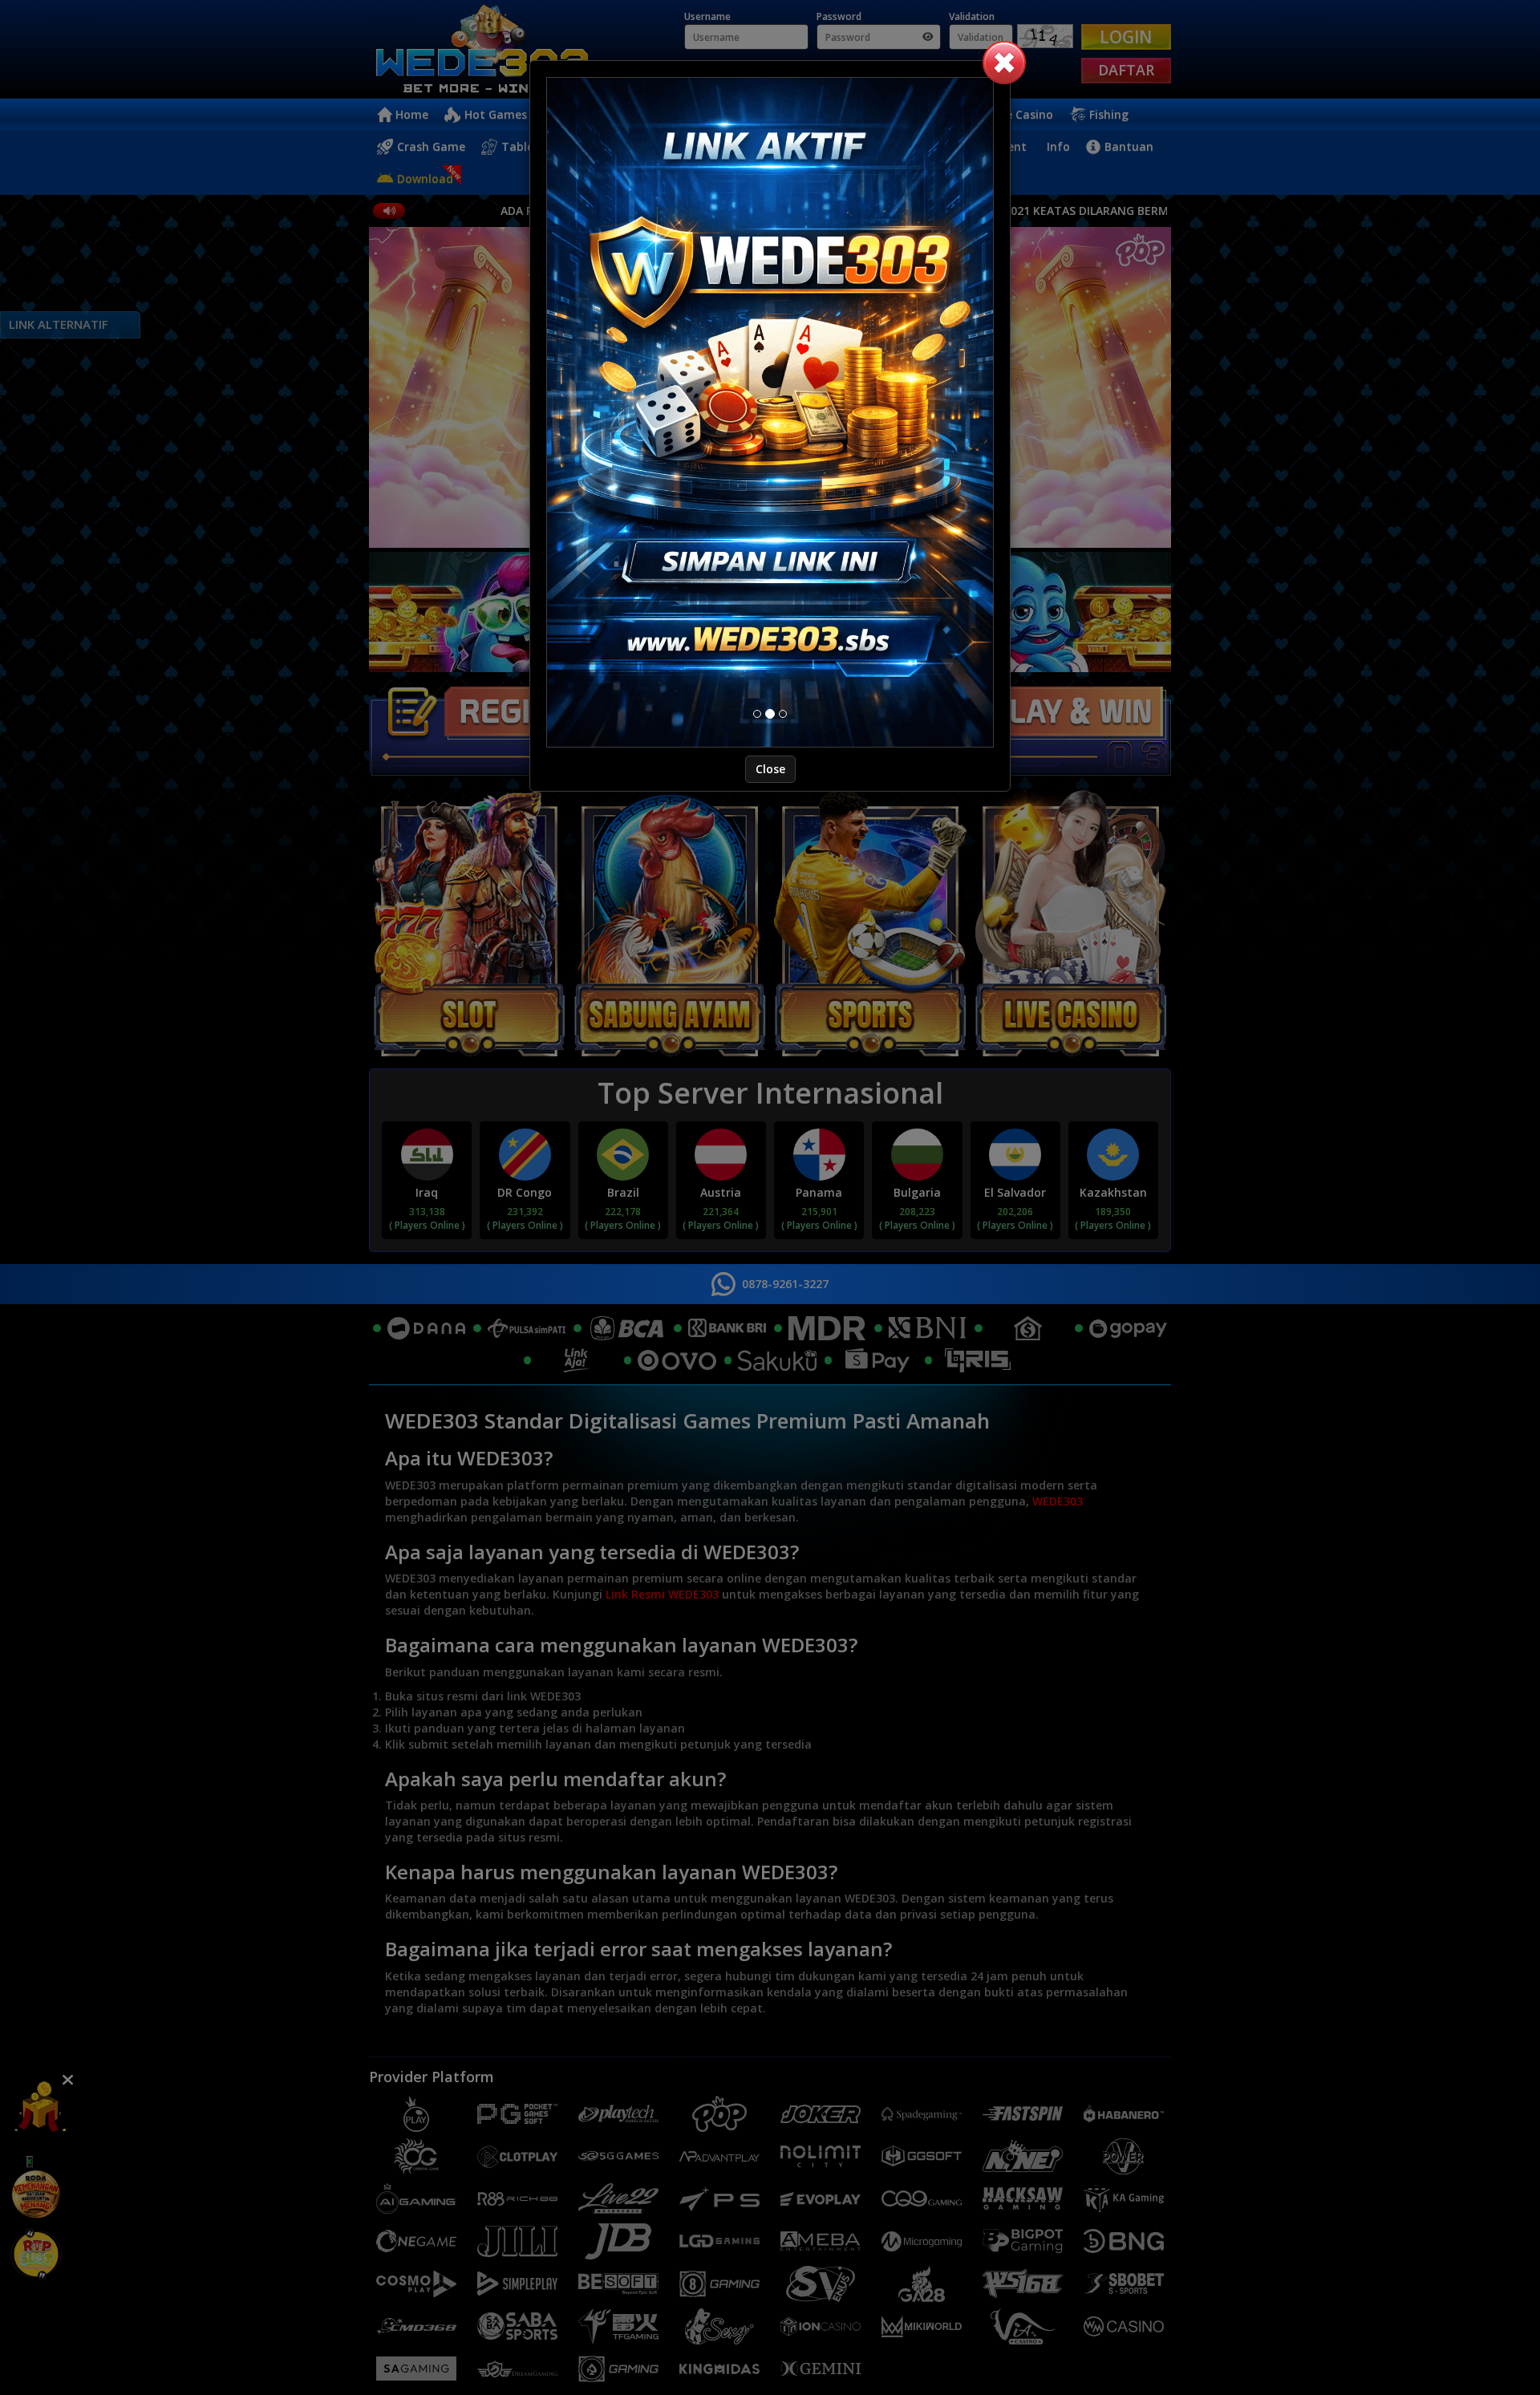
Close (770, 769)
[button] (1004, 63)
